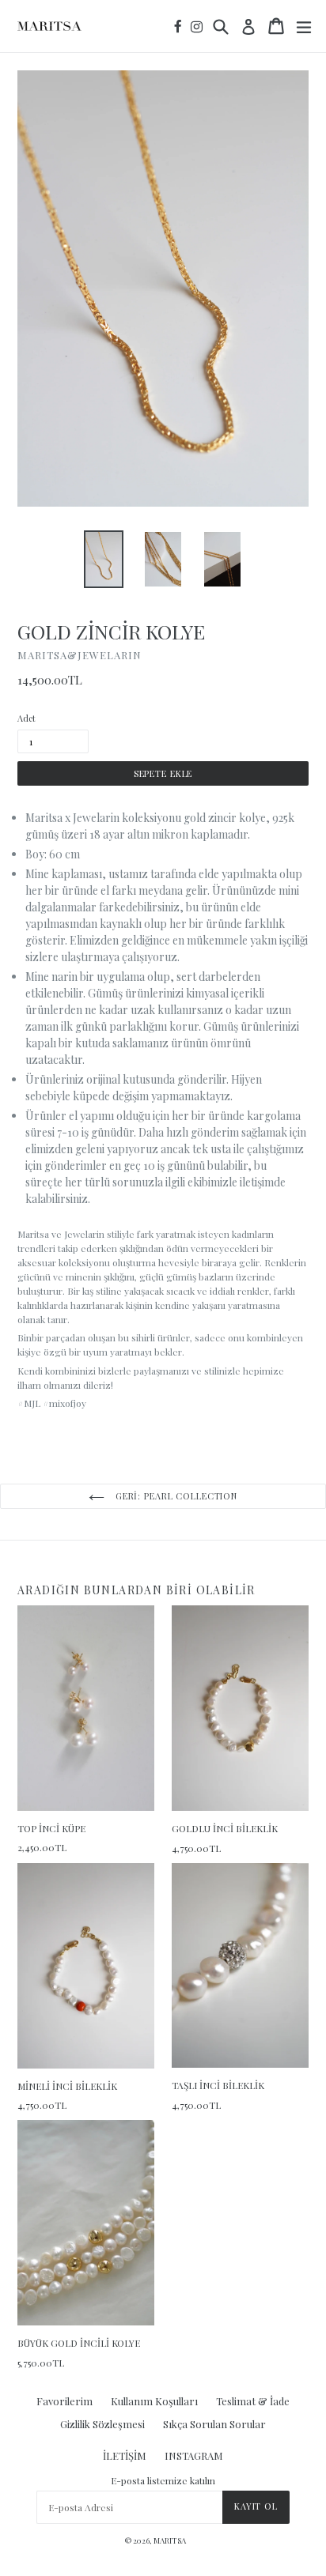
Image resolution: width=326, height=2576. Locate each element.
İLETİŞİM (125, 2455)
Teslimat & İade (253, 2401)
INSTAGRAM (194, 2455)
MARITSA (170, 2540)
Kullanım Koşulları (154, 2401)
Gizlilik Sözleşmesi (102, 2424)
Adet (27, 718)
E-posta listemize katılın (163, 2480)
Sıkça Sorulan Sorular (214, 2424)
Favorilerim (64, 2401)
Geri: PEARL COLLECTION (175, 1496)
